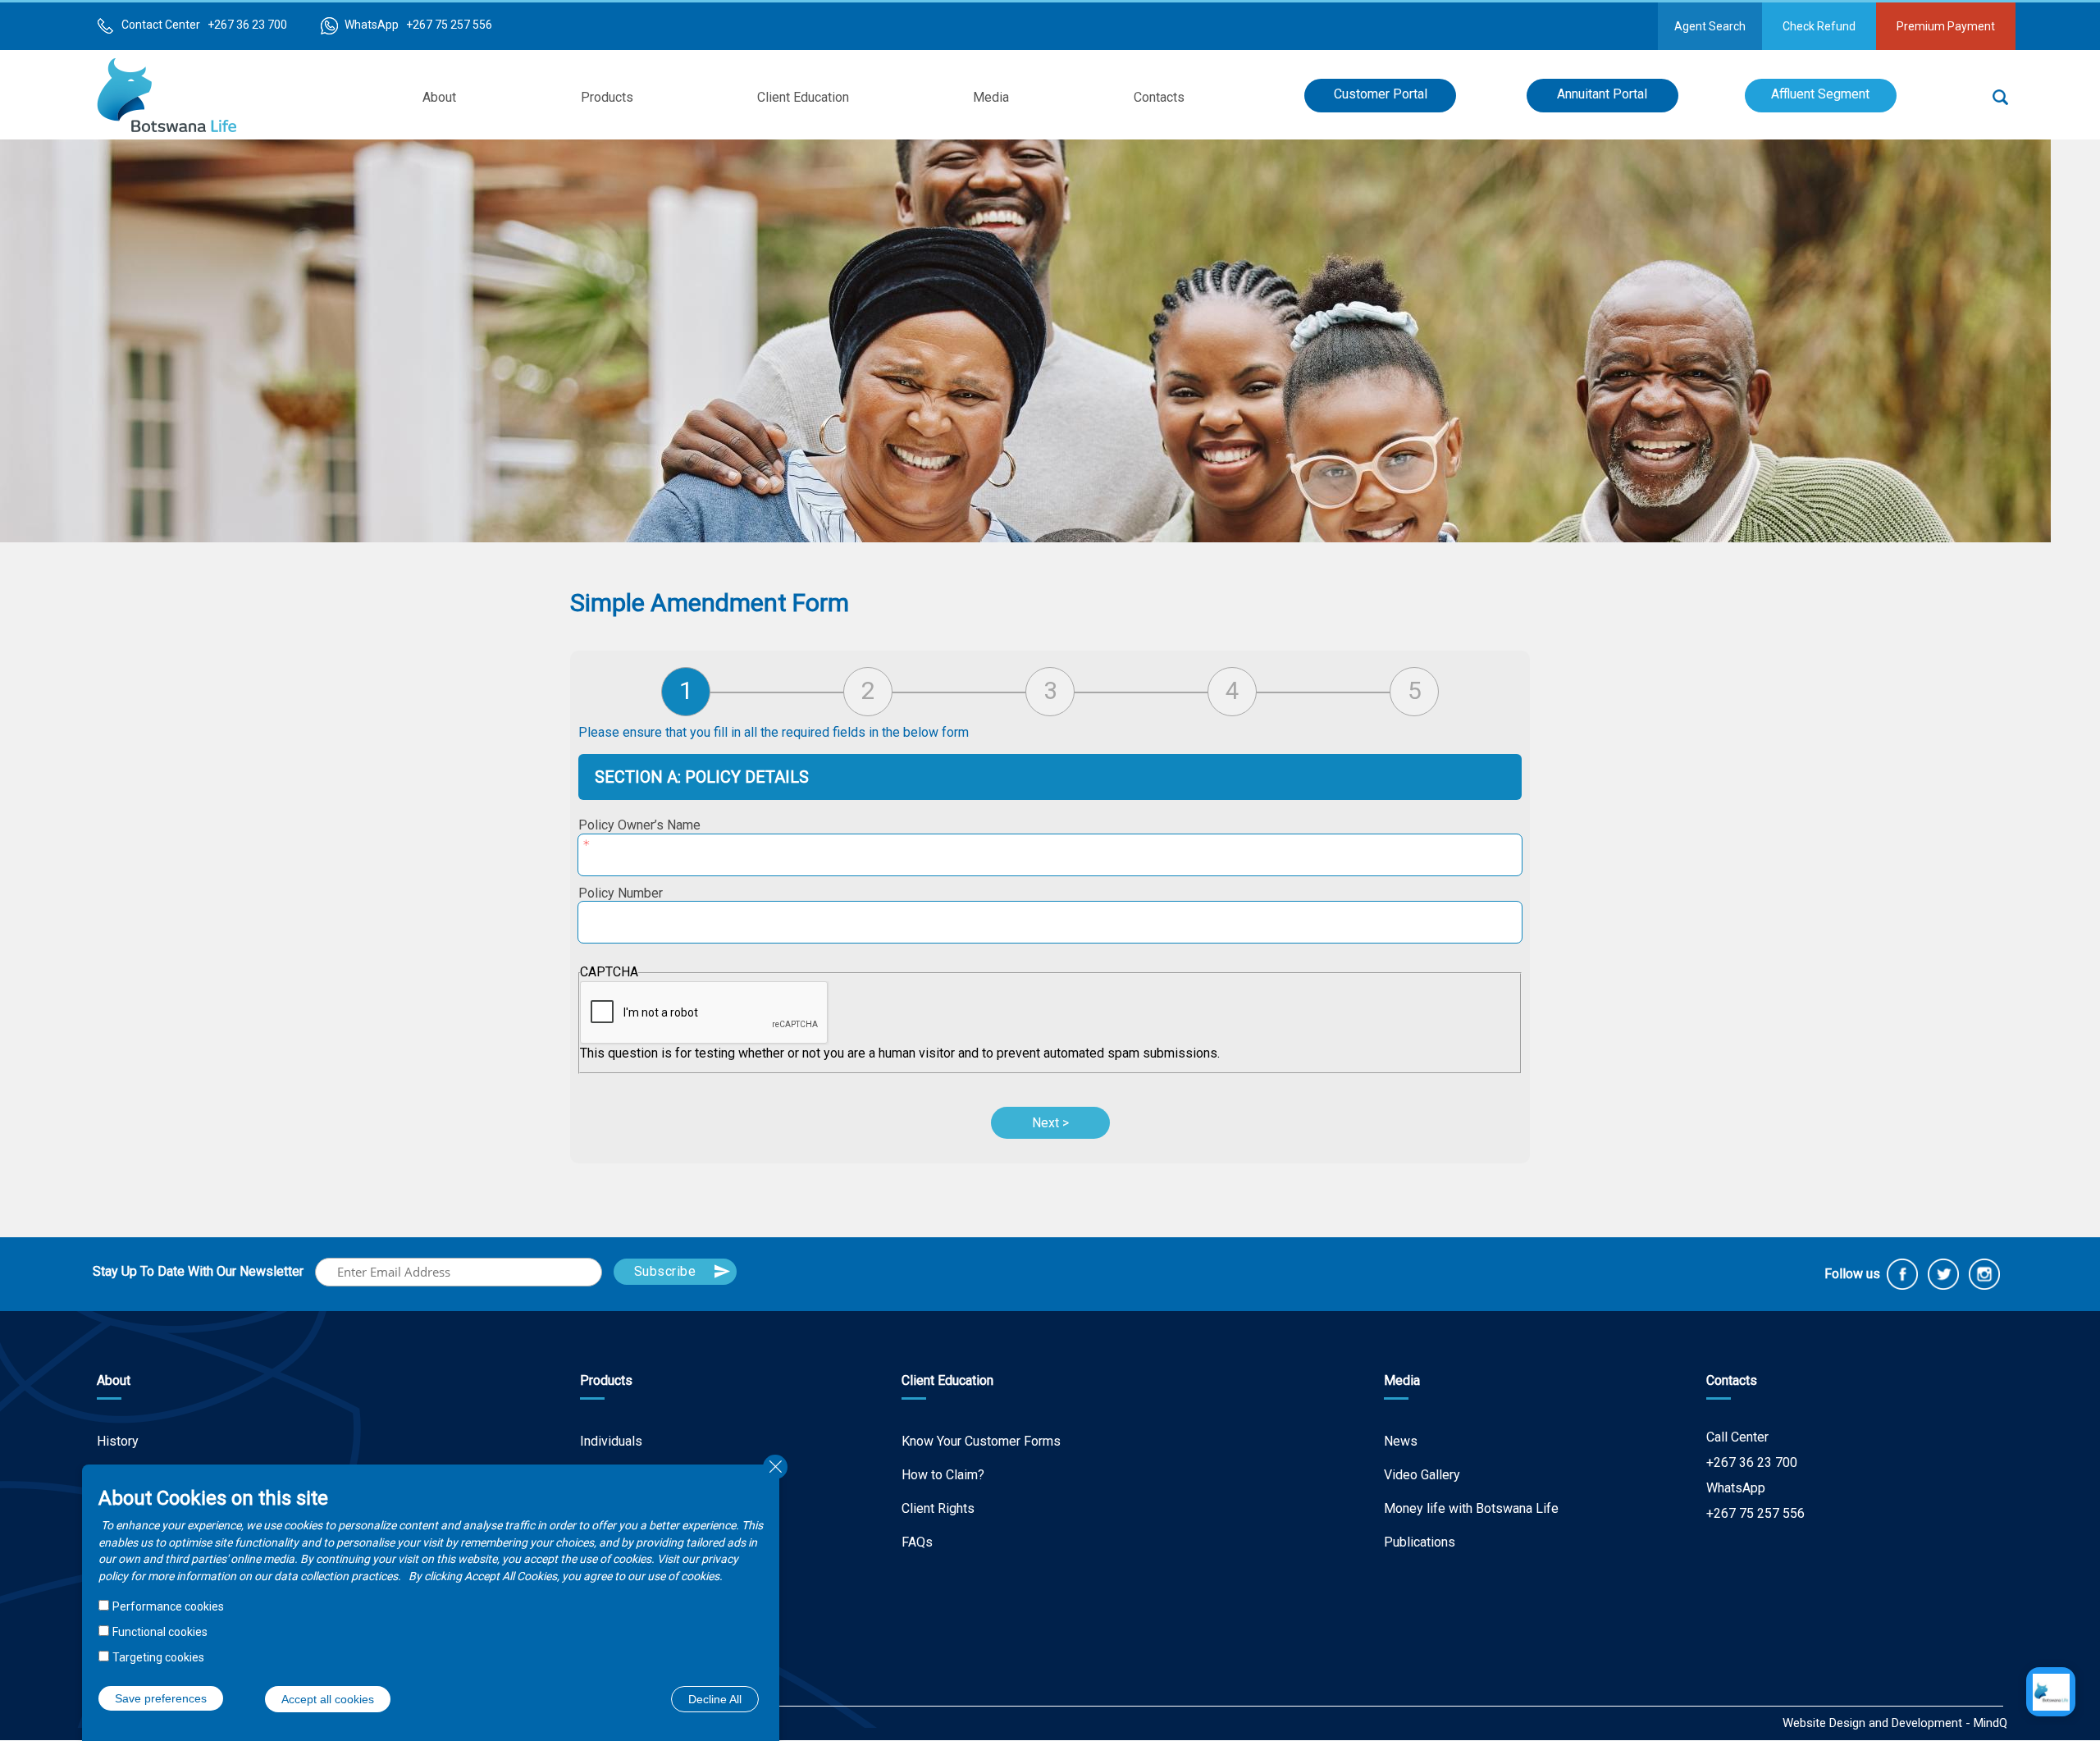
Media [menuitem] (991, 97)
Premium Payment (1946, 26)
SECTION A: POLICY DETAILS (702, 777)
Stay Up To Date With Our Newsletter (198, 1271)
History (118, 1441)
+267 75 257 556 (1755, 1513)
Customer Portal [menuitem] (1381, 94)
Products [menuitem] (607, 97)
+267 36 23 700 (1752, 1462)
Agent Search (1710, 26)
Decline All (715, 1698)
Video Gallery (1422, 1475)
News (1401, 1441)
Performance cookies (168, 1606)
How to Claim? (943, 1475)
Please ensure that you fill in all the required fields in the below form (774, 732)
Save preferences (161, 1698)
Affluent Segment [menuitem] (1820, 94)
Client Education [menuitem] (803, 97)
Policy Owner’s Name (639, 825)
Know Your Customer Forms (981, 1441)
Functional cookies (160, 1631)
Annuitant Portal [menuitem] (1602, 94)
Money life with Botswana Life (1471, 1508)
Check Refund (1819, 26)
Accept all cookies (328, 1698)
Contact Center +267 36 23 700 (204, 25)
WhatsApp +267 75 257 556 (418, 25)
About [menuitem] (439, 97)
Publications (1420, 1542)
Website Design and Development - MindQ (1895, 1723)
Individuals (611, 1441)
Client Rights (938, 1508)
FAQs (917, 1542)
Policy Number (621, 893)
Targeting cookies (158, 1656)
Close (775, 1467)
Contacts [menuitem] (1159, 97)
